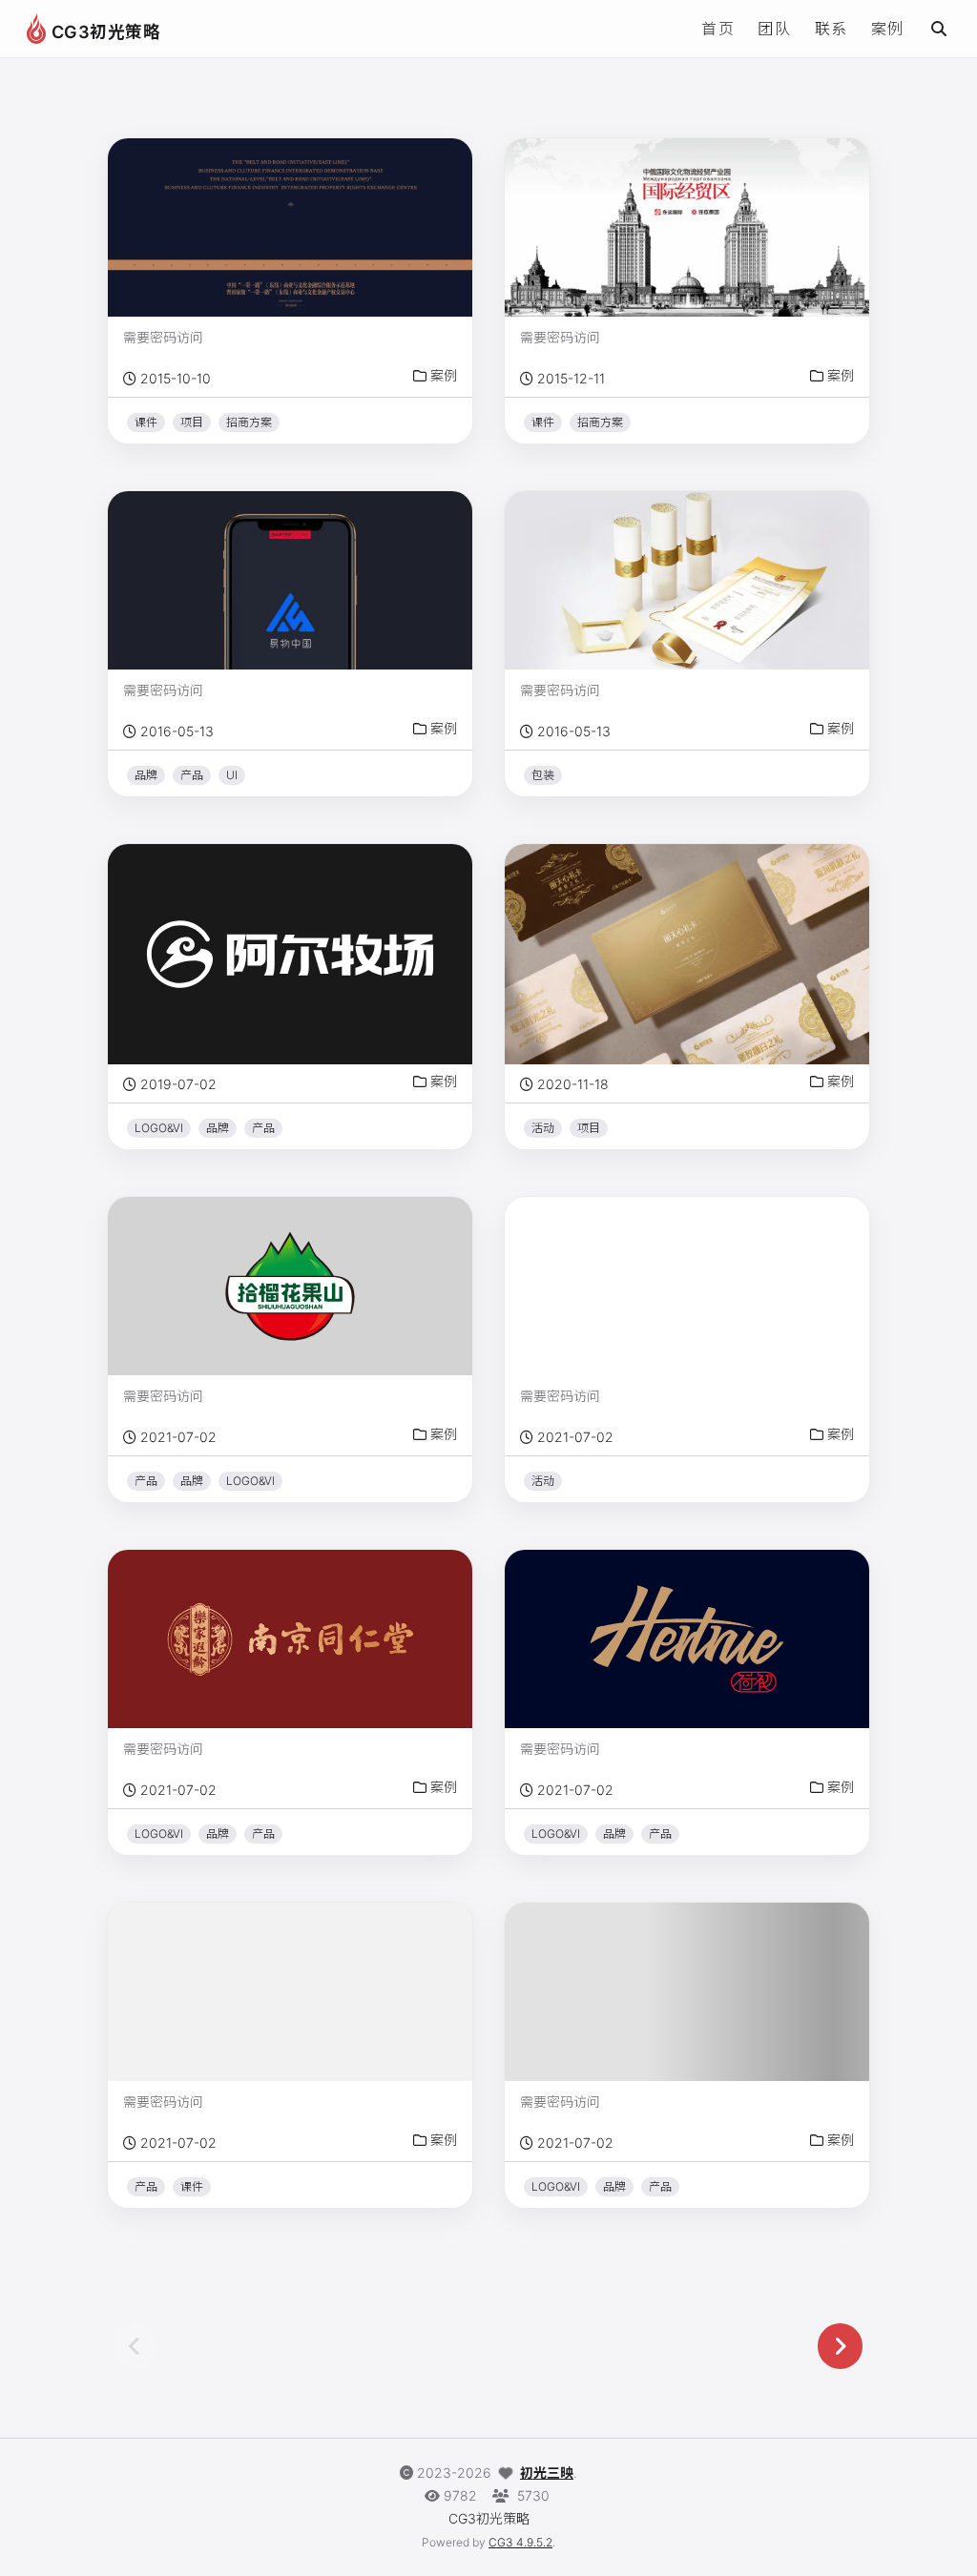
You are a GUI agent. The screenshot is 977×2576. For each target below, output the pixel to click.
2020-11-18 (573, 1084)
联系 (831, 29)
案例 (888, 29)
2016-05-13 (177, 731)
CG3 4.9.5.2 (520, 2542)
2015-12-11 (571, 378)
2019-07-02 (178, 1084)
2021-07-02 (178, 1437)
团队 (774, 29)
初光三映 (547, 2473)
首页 (718, 29)
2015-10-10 (176, 378)
